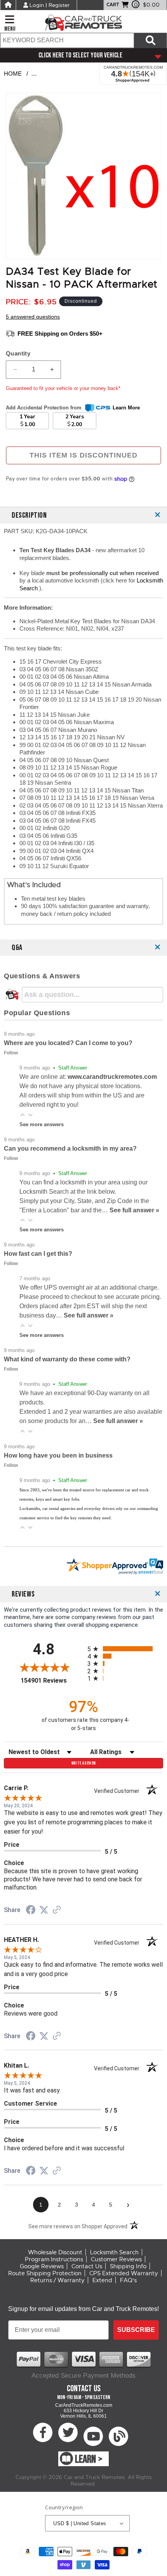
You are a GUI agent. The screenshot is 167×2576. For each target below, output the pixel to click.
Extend (102, 2280)
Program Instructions (54, 2259)
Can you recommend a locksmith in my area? (70, 1148)
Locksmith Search (114, 2252)
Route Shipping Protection (45, 2273)
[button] (23, 1115)
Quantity (18, 353)
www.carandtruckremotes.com (112, 1077)
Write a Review (84, 1763)
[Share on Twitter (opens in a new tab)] (44, 1910)
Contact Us (87, 2266)
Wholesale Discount (55, 2252)
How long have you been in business (58, 1455)
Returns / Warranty (57, 2280)
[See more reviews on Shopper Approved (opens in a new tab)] (57, 1910)
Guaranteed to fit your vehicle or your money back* (63, 388)
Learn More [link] (126, 408)
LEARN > (89, 2459)
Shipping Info (128, 2266)
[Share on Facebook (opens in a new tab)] (31, 1911)
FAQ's (128, 2280)
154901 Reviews (52, 1681)
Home (13, 74)
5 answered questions (33, 317)
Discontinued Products (71, 74)
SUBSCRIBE (136, 2330)
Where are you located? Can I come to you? (68, 1043)
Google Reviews (42, 2266)
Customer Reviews (116, 2259)
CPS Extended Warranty (124, 2273)
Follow (11, 1053)
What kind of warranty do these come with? (67, 1359)
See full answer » (134, 1210)
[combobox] (67, 40)
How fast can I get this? (38, 1254)
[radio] (125, 1649)
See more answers (42, 1124)
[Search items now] (150, 40)
